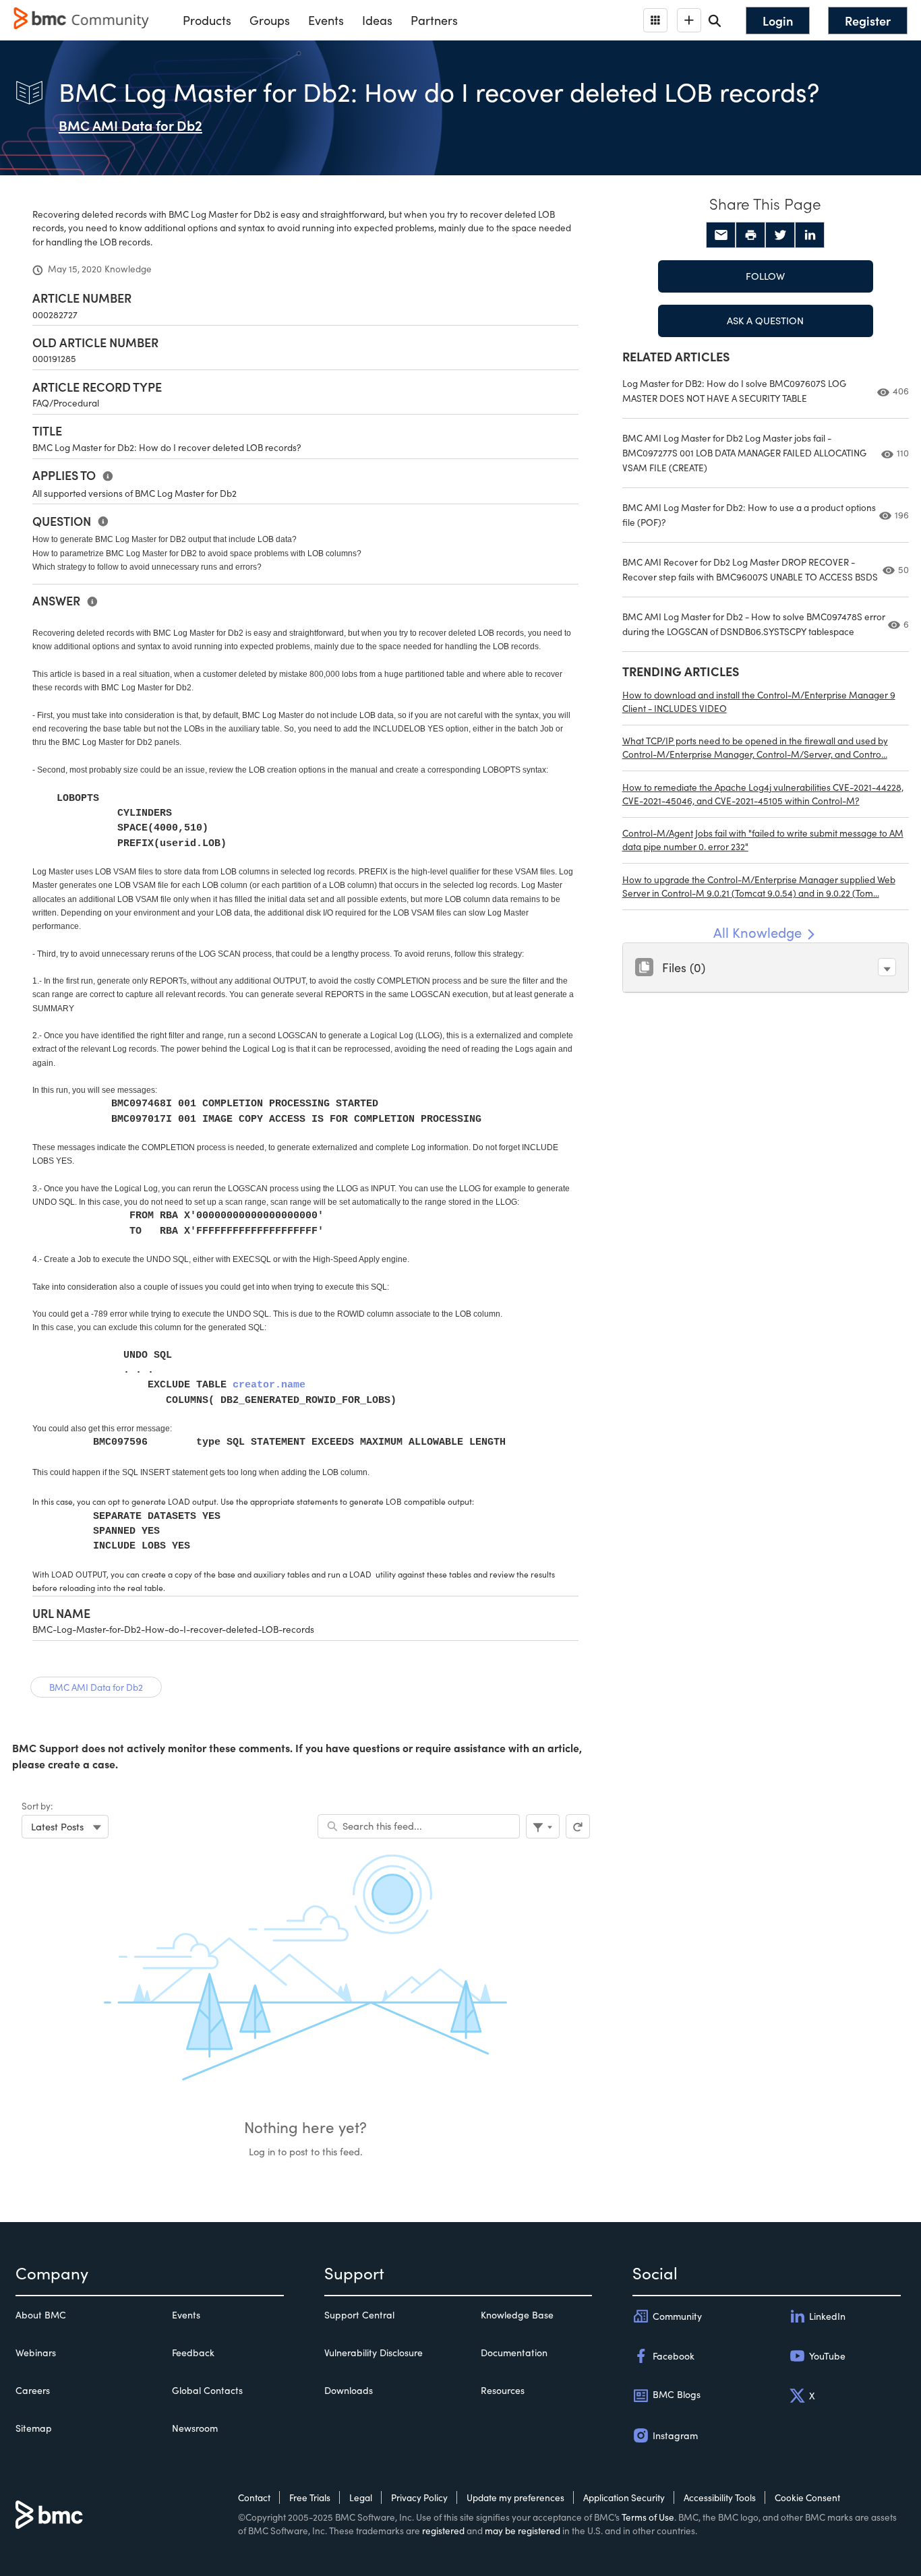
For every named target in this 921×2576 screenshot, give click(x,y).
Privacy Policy (419, 2497)
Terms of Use (648, 2517)
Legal (361, 2497)
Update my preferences (515, 2497)
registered (443, 2530)
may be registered (523, 2530)
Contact (254, 2497)
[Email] (721, 235)
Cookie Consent (807, 2497)
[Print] (750, 235)
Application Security (624, 2497)
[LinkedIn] (810, 235)
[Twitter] (780, 235)
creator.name (269, 1385)
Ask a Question (765, 320)
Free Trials (310, 2497)
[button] (887, 967)
